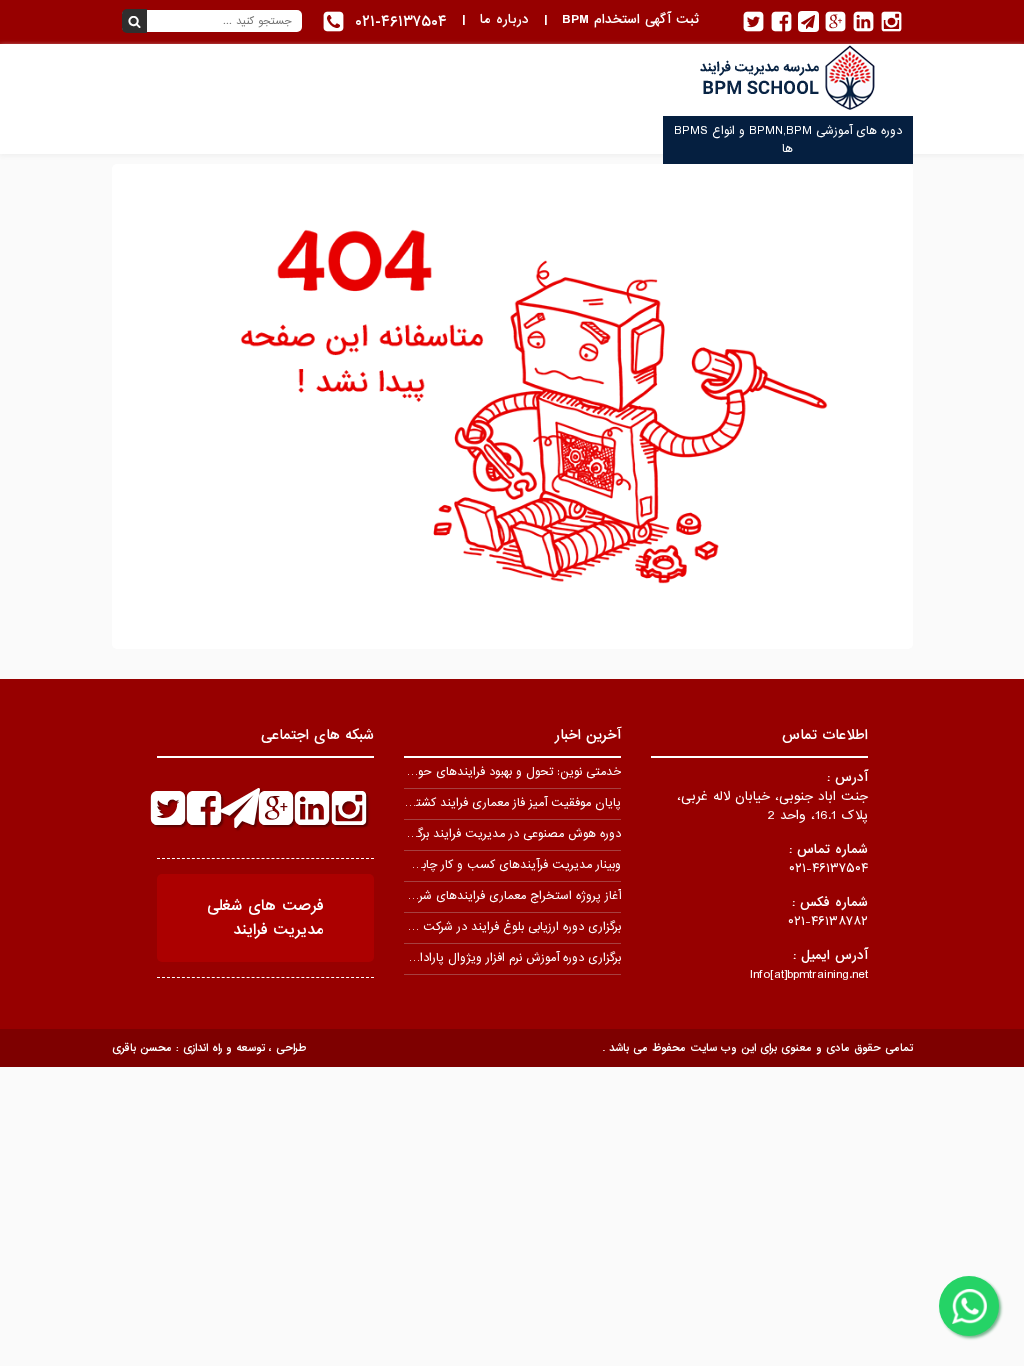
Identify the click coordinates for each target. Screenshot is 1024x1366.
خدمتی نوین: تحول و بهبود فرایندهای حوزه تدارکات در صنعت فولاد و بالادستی (428, 772)
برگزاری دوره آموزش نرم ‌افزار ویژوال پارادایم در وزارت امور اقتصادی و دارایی (434, 958)
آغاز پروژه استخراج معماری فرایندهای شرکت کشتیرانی (487, 896)
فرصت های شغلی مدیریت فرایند (265, 918)
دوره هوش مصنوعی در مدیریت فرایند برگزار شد (504, 834)
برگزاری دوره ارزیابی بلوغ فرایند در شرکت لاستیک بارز (492, 927)
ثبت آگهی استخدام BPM (630, 19)
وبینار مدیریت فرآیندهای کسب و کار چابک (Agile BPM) (479, 865)
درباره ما (504, 19)
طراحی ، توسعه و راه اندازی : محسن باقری (209, 1048)
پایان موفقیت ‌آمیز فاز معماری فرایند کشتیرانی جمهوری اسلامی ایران (451, 803)
